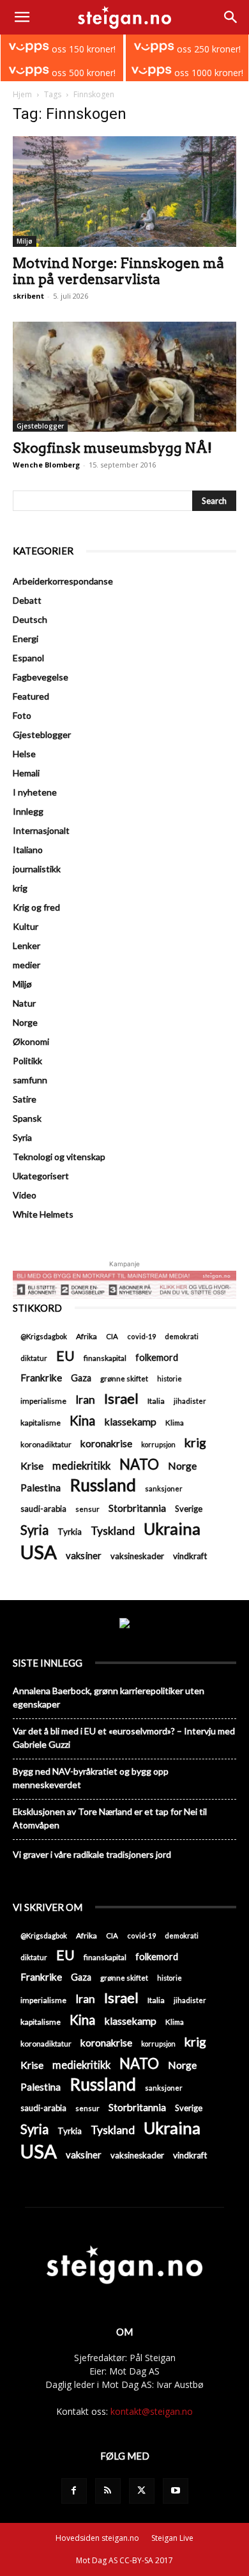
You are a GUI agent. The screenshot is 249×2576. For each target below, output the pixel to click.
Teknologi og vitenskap (59, 1157)
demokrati (182, 1336)
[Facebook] (74, 2491)
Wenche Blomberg (46, 465)
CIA (112, 1336)
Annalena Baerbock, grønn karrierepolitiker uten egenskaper (109, 1697)
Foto (22, 715)
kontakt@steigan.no (152, 2411)
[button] (22, 17)
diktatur (34, 1358)
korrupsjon (158, 1444)
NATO (139, 1464)
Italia (156, 1401)
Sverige (189, 1509)
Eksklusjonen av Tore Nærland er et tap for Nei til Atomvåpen (110, 1818)
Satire (25, 1099)
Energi (26, 639)
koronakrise (106, 1443)
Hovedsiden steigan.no (97, 2538)
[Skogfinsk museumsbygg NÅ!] (124, 377)
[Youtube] (176, 2491)
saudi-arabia (43, 1509)
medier (26, 965)
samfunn (30, 1080)
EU (65, 1356)
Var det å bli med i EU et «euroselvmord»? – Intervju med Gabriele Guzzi (124, 1738)
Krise (32, 1465)
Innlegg (28, 811)
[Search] (231, 17)
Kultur (26, 926)
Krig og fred (36, 907)
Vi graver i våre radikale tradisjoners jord (92, 1854)
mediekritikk (81, 1465)
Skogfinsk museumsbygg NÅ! (112, 448)
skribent (28, 296)
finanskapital (105, 1358)
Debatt (27, 600)
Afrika (87, 1336)
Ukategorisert (41, 1176)
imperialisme (43, 1401)
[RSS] (108, 2491)
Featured (31, 696)
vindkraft (190, 1556)
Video (25, 1195)
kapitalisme (41, 1423)
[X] (142, 2491)
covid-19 (141, 1336)
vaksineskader (137, 1556)
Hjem (22, 94)
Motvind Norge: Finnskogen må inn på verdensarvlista (118, 271)
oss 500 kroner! (82, 73)
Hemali (26, 773)
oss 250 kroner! (207, 49)
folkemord (157, 1357)
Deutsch (30, 619)
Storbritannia (137, 1508)
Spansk (27, 1118)
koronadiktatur (46, 1444)
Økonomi (31, 1041)
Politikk (27, 1061)
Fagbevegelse (41, 677)
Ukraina (172, 1529)
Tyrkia (70, 1532)
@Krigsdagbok (44, 1336)
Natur (24, 1003)
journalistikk (37, 869)
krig (20, 888)
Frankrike (41, 1378)
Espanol (28, 658)
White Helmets (43, 1214)
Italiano (28, 850)
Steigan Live (172, 2538)
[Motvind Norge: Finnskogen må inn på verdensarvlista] (124, 192)
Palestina (41, 1488)
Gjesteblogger (40, 426)
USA (39, 1552)
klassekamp (130, 1421)
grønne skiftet (124, 1378)
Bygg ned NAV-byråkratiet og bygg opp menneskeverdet (91, 1778)
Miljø (25, 241)
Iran (85, 1400)
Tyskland (113, 1531)
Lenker (26, 946)
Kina (82, 1421)
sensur (87, 1509)
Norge (25, 1022)
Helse (24, 754)
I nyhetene (35, 792)
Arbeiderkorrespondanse (63, 581)
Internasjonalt (41, 830)
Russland (103, 1485)
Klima (175, 1422)
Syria (22, 1137)
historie (170, 1378)
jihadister (190, 1401)
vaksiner (84, 1555)
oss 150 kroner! (82, 49)
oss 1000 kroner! (207, 73)
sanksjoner (164, 1488)
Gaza (81, 1378)
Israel (121, 1398)
